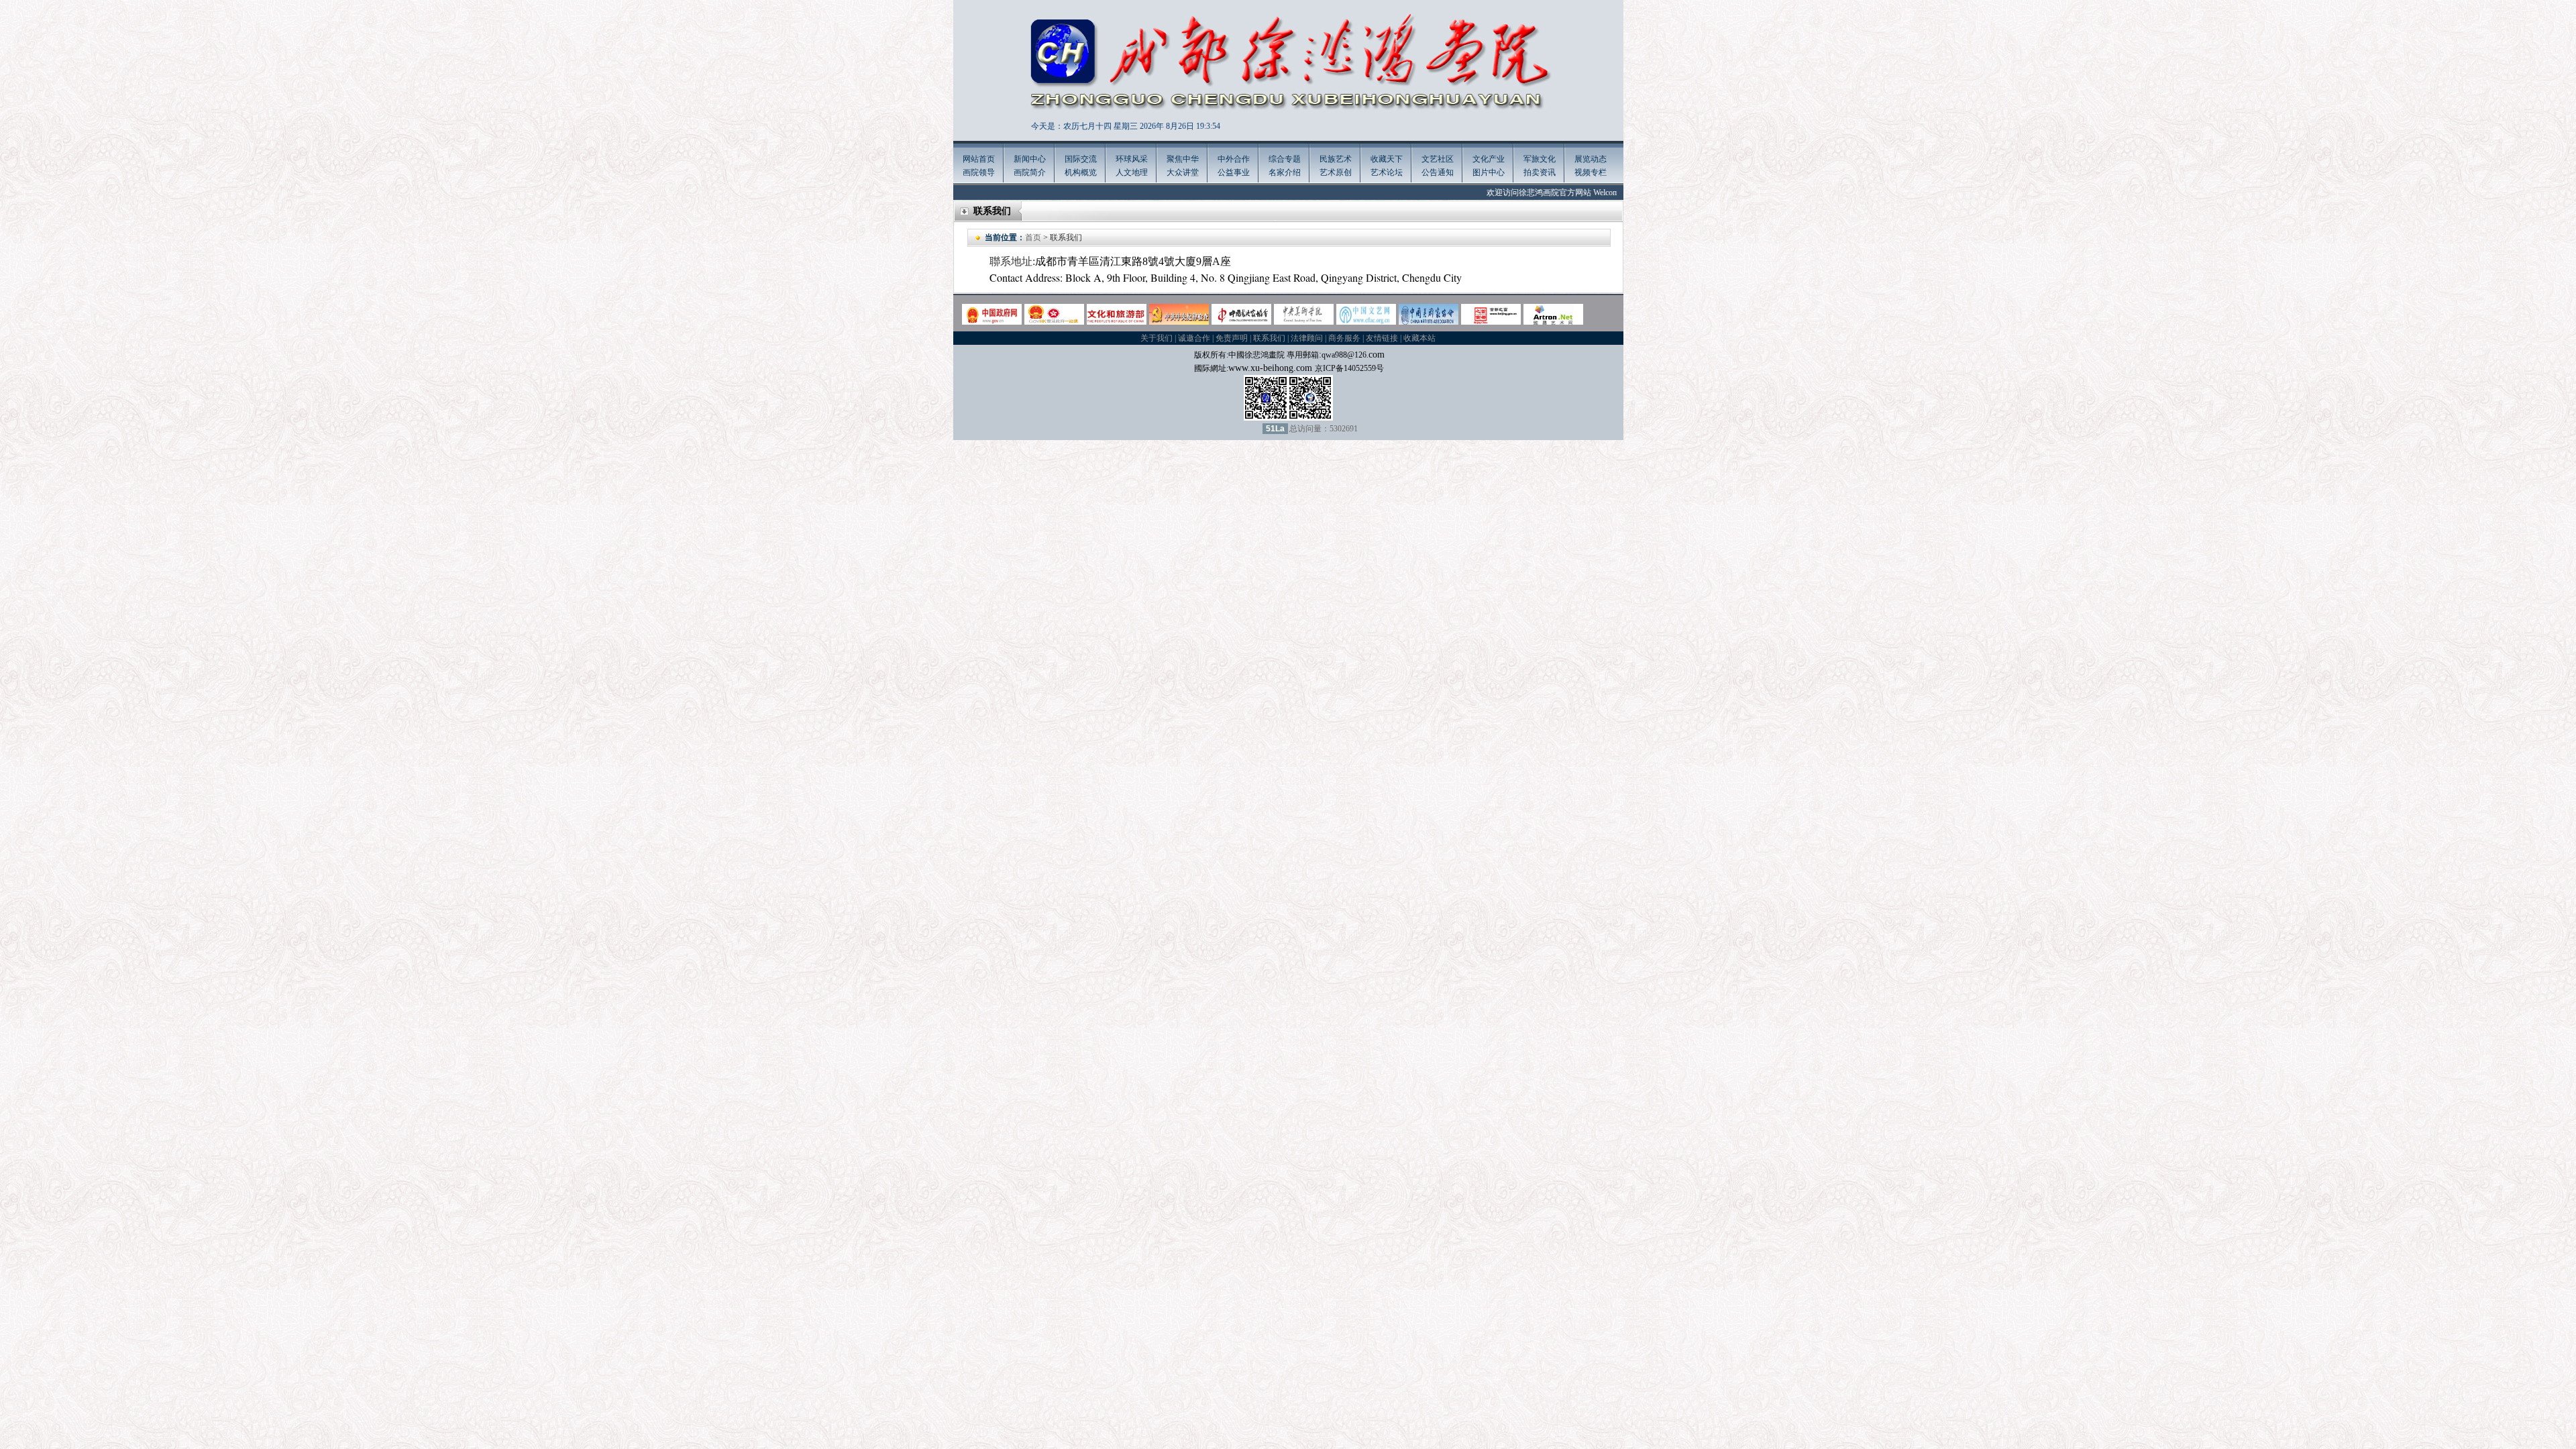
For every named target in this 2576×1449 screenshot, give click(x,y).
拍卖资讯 (1540, 172)
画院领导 (979, 172)
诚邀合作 (1194, 338)
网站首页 (979, 159)
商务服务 (1344, 338)
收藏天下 (1387, 159)
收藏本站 (1419, 338)
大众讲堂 (1183, 172)
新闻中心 (1030, 159)
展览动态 (1591, 159)
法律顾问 (1307, 338)
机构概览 (1081, 172)
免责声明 (1232, 338)
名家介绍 (1285, 172)
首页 (1033, 237)
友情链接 (1382, 338)
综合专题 (1285, 159)
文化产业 (1489, 159)
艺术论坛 (1387, 172)
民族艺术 (1336, 159)
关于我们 (1157, 338)
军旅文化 (1540, 159)
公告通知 (1438, 172)
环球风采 (1132, 159)
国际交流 (1081, 159)
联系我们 (1269, 338)
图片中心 (1489, 172)
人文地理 (1132, 172)
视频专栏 (1591, 172)
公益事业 (1234, 172)
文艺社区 (1438, 159)
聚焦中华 (1183, 159)
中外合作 (1234, 159)
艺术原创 (1336, 172)
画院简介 (1030, 172)
